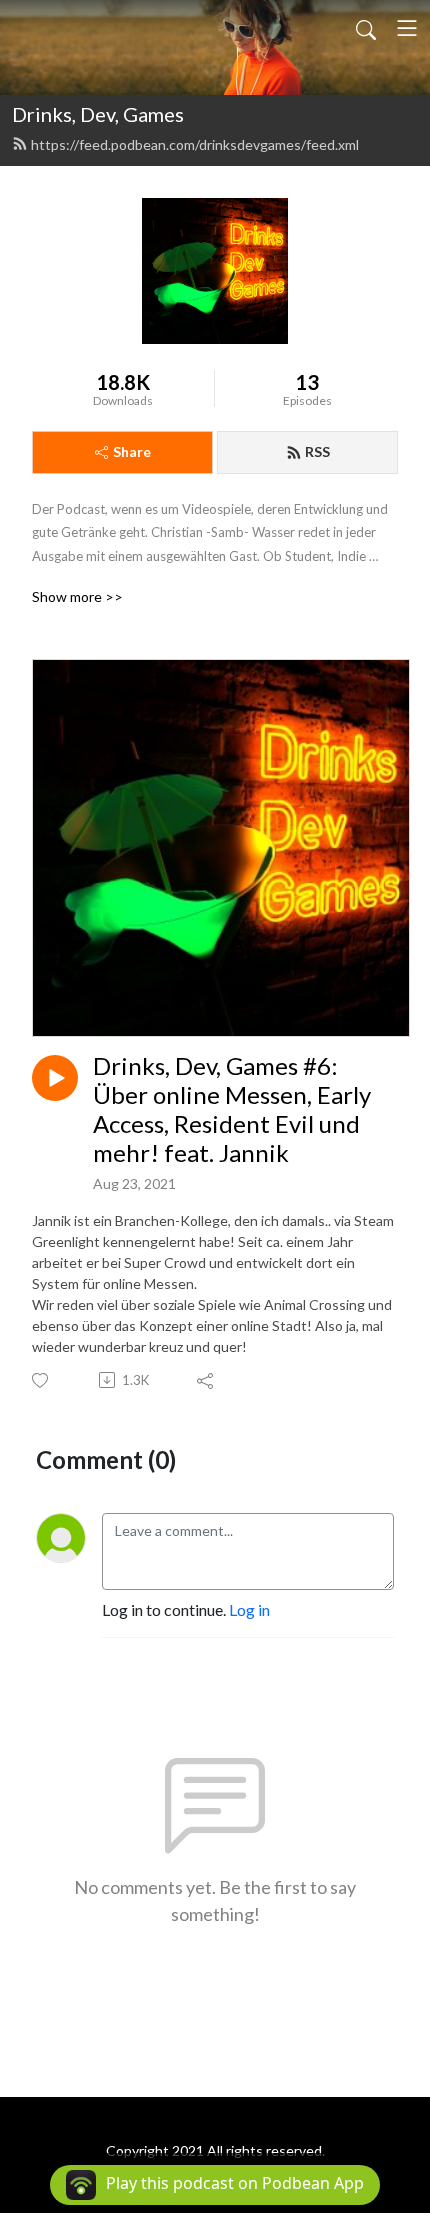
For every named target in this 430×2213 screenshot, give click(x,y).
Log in (249, 1609)
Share (132, 451)
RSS (317, 451)
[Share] (206, 1380)
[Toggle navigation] (407, 28)
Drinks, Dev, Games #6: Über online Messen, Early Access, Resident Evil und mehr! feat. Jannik (232, 1109)
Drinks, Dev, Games (98, 114)
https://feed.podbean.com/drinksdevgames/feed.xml (195, 144)
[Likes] (41, 1380)
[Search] (366, 28)
